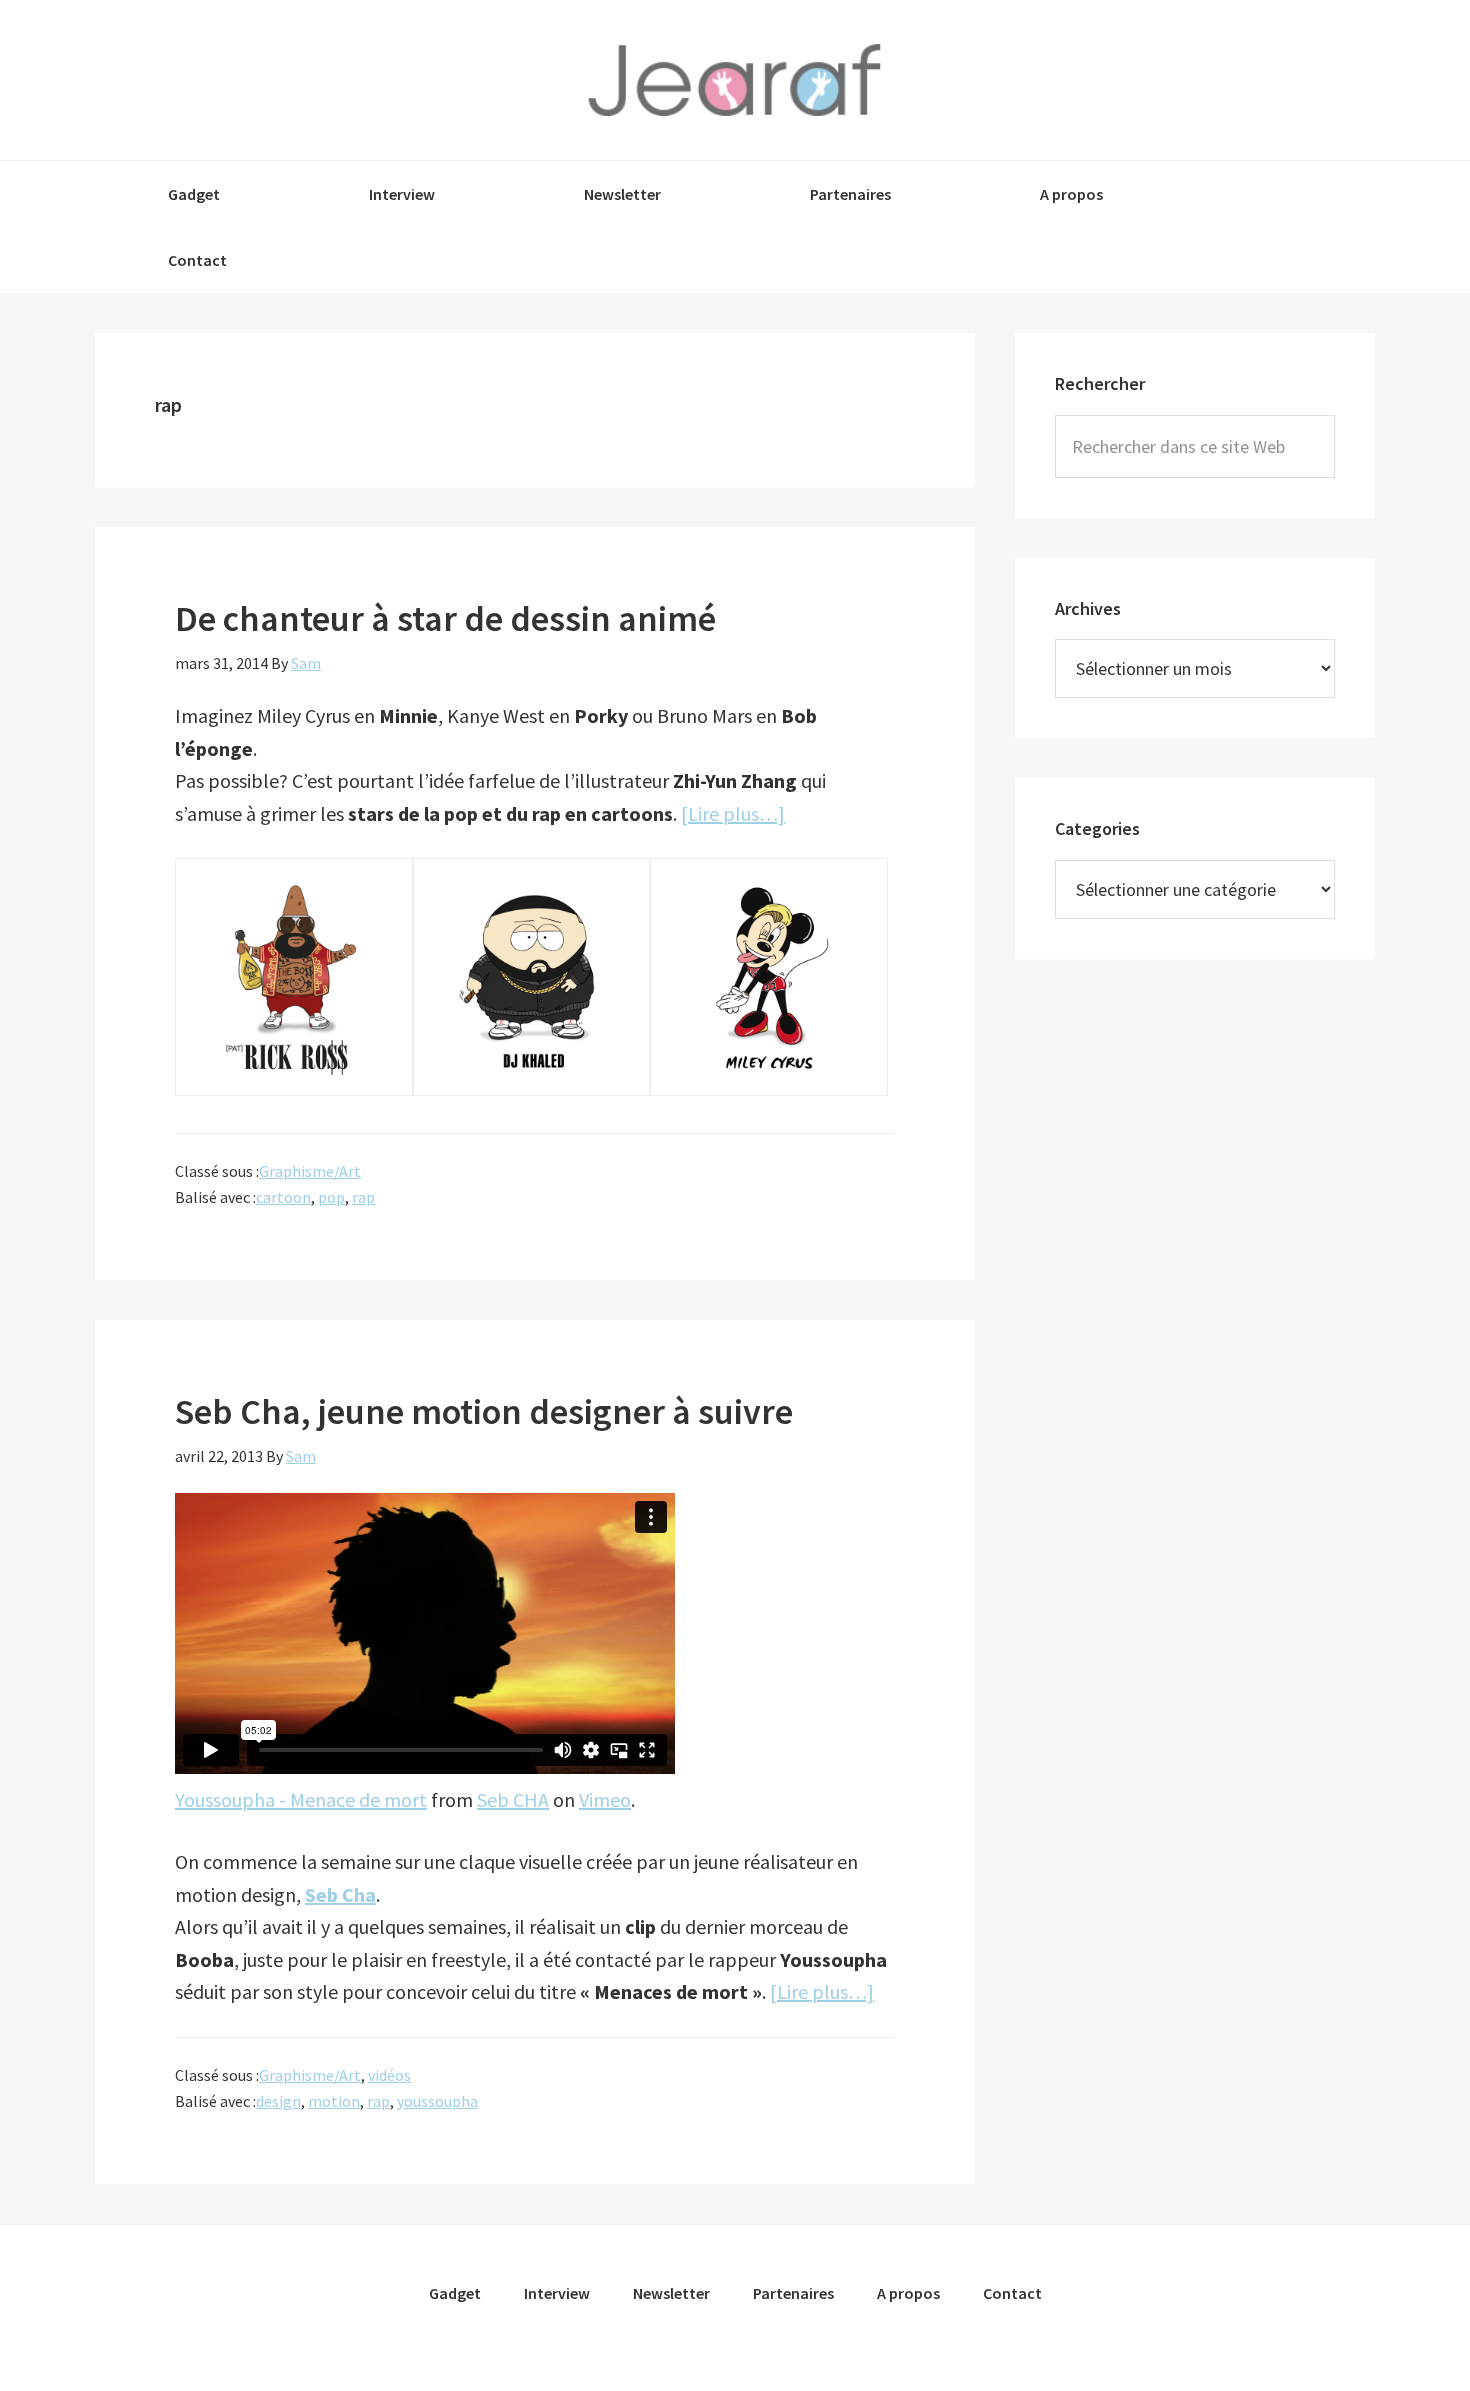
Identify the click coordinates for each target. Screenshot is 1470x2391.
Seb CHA (513, 1799)
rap (363, 1197)
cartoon (283, 1197)
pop (331, 1197)
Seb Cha (340, 1894)
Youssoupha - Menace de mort (301, 1799)
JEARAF (735, 80)
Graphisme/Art (310, 1171)
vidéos (389, 2075)
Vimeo (605, 1799)
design (278, 2101)
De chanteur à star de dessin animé (445, 618)
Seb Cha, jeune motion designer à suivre (484, 1411)
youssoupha (437, 2101)
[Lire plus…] (733, 813)
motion (334, 2101)
